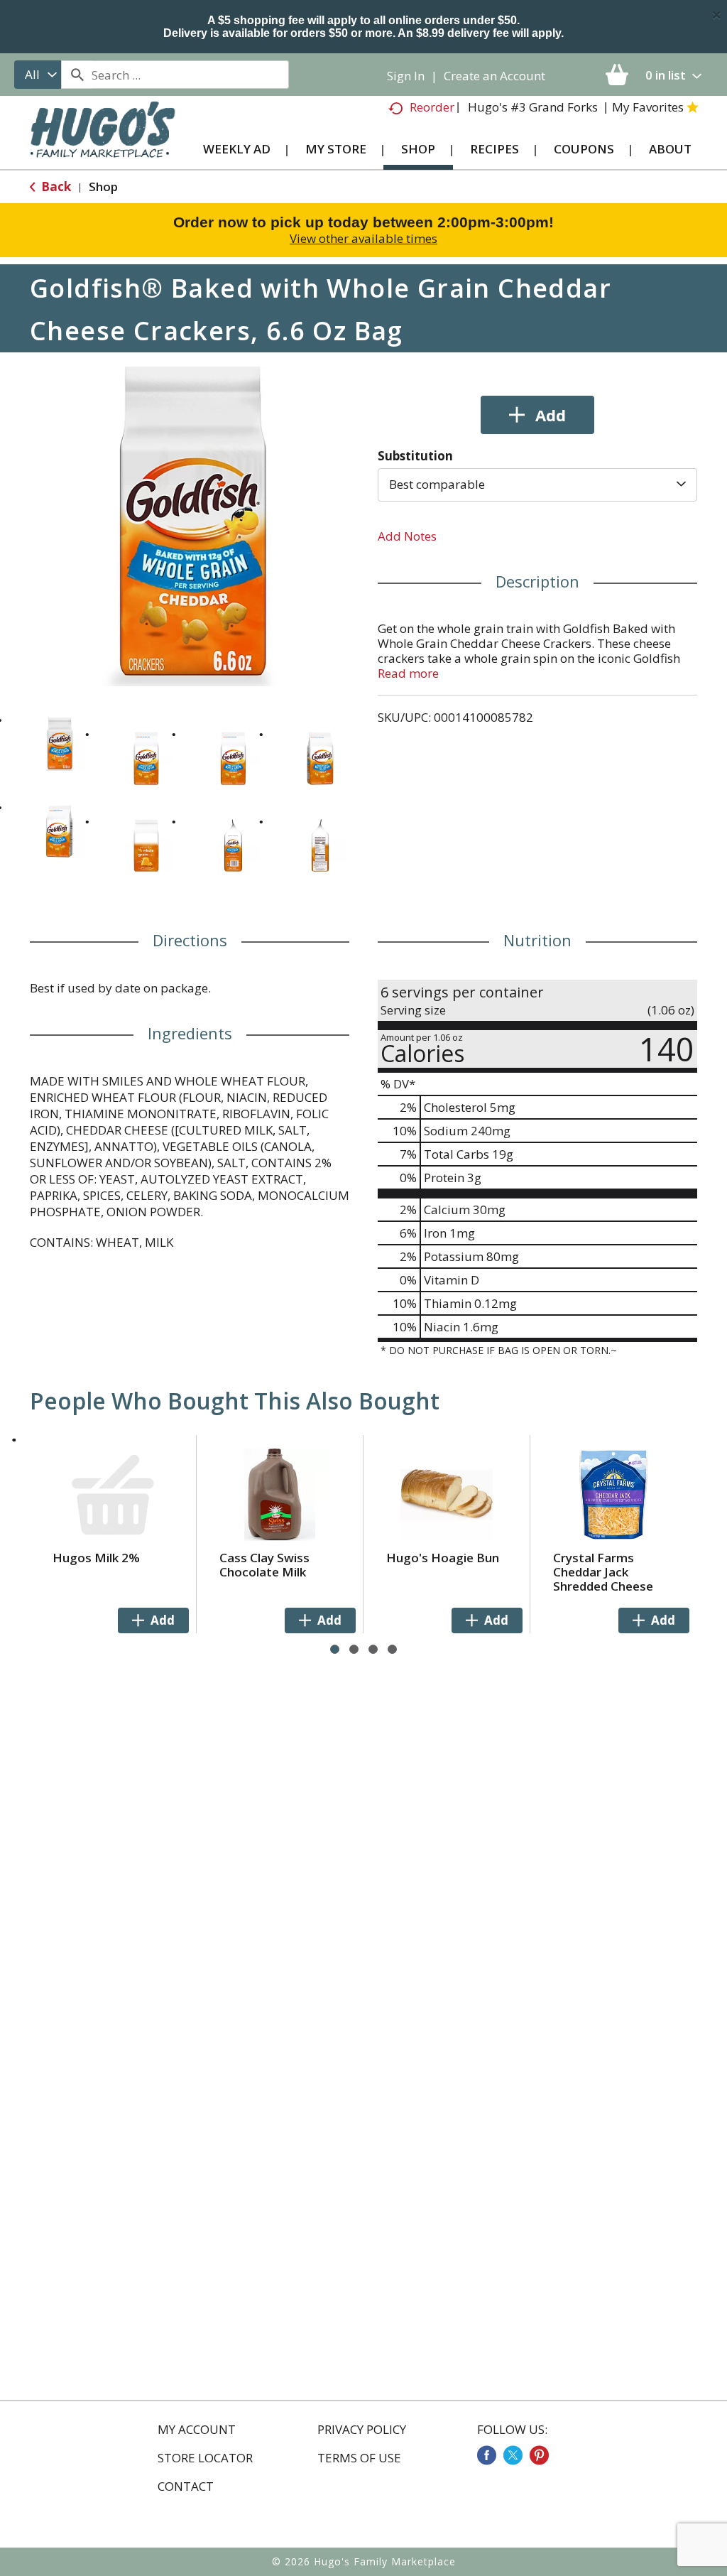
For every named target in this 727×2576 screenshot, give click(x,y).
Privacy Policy (362, 2430)
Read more (408, 673)
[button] (59, 744)
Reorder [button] (432, 107)
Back (55, 186)
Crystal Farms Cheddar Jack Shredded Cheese (603, 1572)
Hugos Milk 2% (96, 1558)
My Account (197, 2430)
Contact (186, 2486)
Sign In (406, 76)
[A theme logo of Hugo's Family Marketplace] (103, 139)
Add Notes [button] (407, 536)
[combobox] (38, 75)
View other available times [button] (363, 238)
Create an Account (494, 76)
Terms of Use (359, 2458)
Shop (103, 186)
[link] (487, 2455)
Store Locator (205, 2458)
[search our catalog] (77, 75)
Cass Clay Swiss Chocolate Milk (264, 1565)
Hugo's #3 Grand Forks (533, 107)
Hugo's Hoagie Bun (443, 1558)
